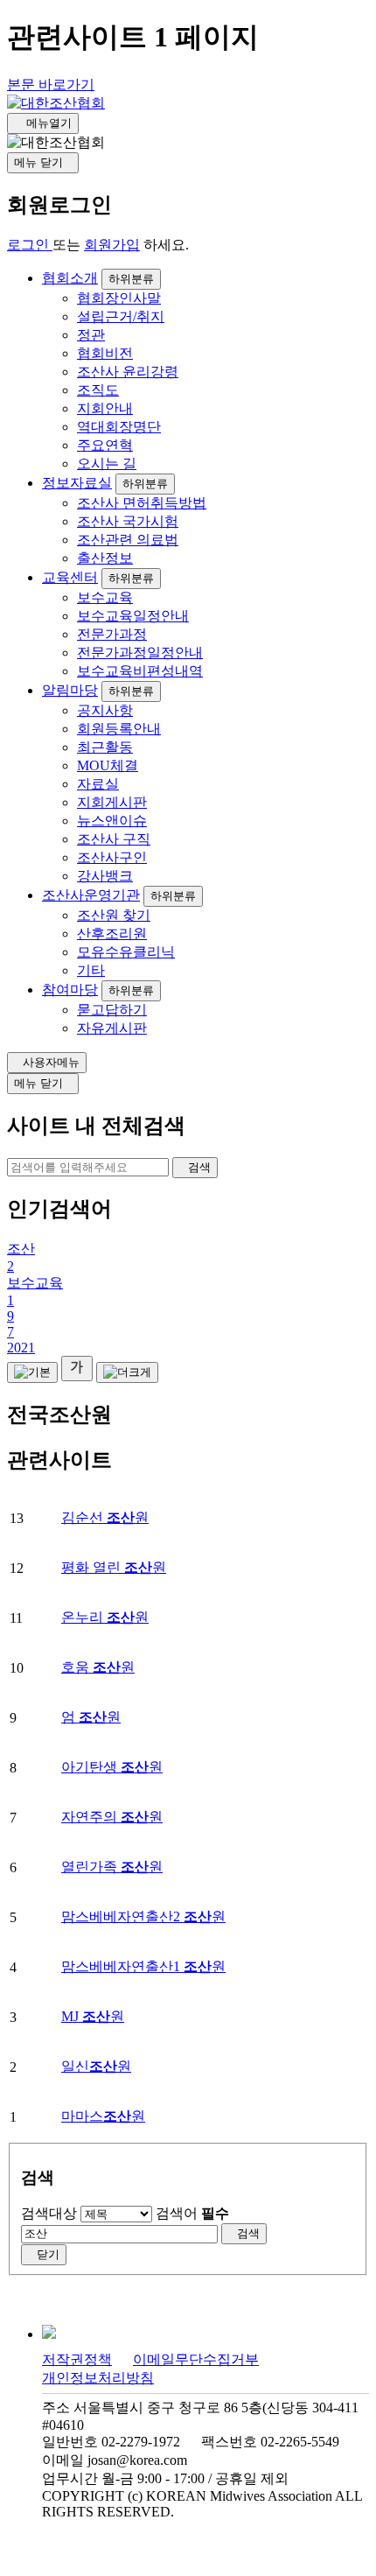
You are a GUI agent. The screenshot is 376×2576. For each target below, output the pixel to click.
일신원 (96, 2066)
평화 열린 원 (114, 1567)
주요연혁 (105, 445)
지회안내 (105, 408)
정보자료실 (77, 483)
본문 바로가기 (51, 84)
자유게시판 (112, 1028)
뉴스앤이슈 (112, 821)
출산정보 (105, 558)
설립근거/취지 (121, 316)
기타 (91, 970)
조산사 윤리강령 (128, 372)
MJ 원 (93, 2016)
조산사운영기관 (91, 895)
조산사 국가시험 (128, 521)
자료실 (98, 784)
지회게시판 (112, 802)
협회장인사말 (119, 298)
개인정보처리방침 (98, 2378)
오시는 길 (107, 463)
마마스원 (103, 2116)
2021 (21, 1348)
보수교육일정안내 (133, 616)
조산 (21, 1249)
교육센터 (70, 577)
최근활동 (105, 747)
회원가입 (112, 245)
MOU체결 (108, 765)
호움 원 (98, 1667)
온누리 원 (105, 1617)
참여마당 (70, 990)
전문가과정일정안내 (140, 653)
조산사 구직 (114, 839)
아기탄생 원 (112, 1767)
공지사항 (105, 710)
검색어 (192, 2213)
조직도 (98, 390)
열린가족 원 (112, 1867)
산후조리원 (112, 934)
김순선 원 (105, 1517)
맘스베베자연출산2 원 (143, 1916)
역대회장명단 (119, 427)
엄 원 (91, 1717)
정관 (91, 335)
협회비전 (105, 353)
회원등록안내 (119, 729)
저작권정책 (77, 2359)
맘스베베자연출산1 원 (143, 1966)
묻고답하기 (112, 1010)
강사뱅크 (105, 876)
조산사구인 (112, 857)
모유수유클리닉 (126, 952)
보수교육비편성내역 (140, 671)
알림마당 (70, 690)
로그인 (30, 245)
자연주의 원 (112, 1817)
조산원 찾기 (114, 915)
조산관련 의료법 (128, 540)
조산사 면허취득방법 (142, 503)
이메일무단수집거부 (196, 2359)
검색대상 (49, 2213)
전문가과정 (112, 634)
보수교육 (105, 597)
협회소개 (70, 278)
